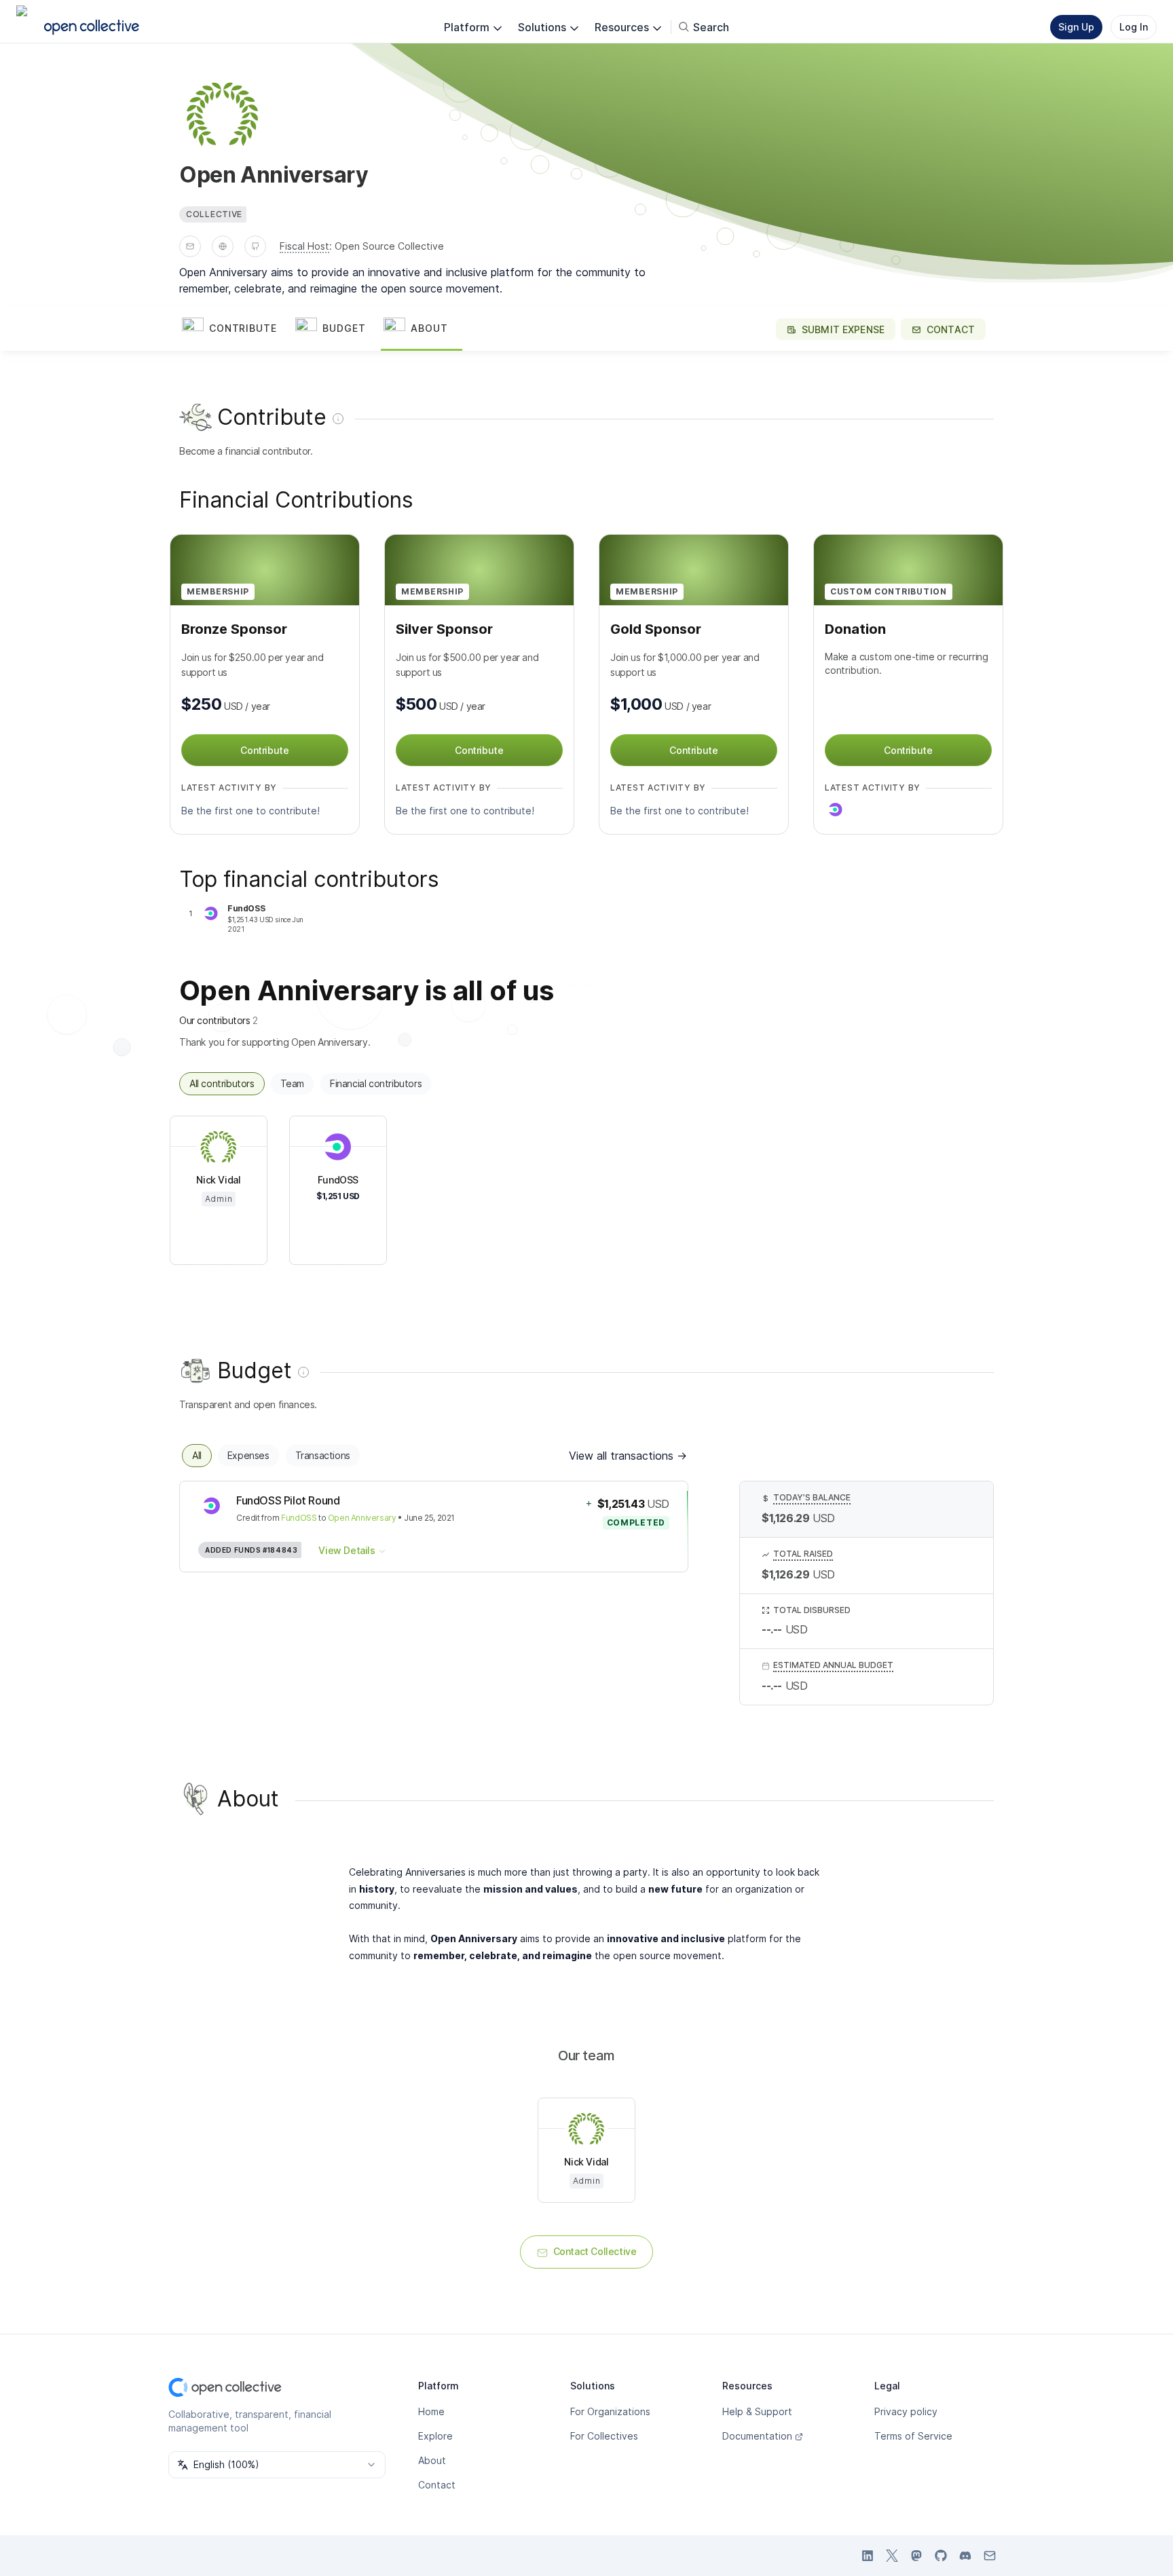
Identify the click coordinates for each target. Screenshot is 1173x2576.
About (432, 2460)
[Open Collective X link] (892, 2556)
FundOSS (299, 1518)
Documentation (757, 2436)
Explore (435, 2436)
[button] (236, 329)
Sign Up (1076, 27)
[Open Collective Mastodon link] (916, 2556)
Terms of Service (913, 2436)
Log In (1134, 27)
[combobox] (277, 2465)
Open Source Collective (389, 246)
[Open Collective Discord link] (965, 2556)
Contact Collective (595, 2251)
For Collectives (604, 2436)
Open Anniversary (362, 1518)
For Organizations (610, 2411)
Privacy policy (906, 2411)
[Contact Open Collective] (990, 2556)
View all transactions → (628, 1456)
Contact (437, 2485)
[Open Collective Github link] (941, 2556)
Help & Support (757, 2411)
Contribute (264, 750)
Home (431, 2411)
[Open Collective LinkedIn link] (868, 2556)
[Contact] (190, 246)
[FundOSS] (836, 810)
